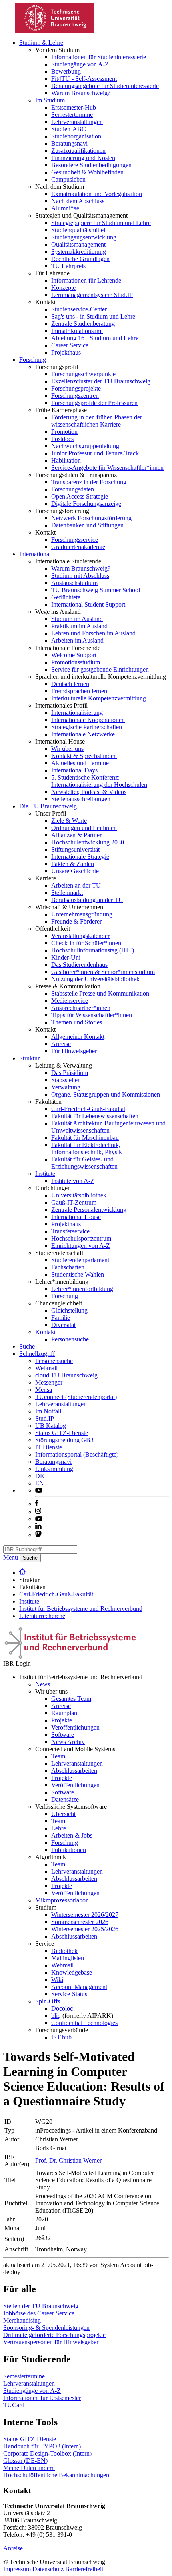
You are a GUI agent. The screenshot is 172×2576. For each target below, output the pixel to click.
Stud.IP (45, 1418)
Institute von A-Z (73, 1181)
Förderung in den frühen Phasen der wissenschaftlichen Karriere (97, 421)
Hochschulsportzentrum (81, 1238)
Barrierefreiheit (84, 2569)
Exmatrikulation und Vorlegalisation (97, 194)
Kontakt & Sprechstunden (84, 756)
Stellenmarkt (67, 893)
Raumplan (64, 1713)
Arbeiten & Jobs (72, 1835)
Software (63, 1735)
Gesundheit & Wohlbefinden (87, 172)
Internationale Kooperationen (88, 720)
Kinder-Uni (66, 957)
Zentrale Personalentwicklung (89, 1210)
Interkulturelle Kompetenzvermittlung (99, 698)
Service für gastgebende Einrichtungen (100, 669)
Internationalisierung (77, 713)
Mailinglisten (68, 1958)
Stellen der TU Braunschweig (41, 2306)
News (43, 1684)
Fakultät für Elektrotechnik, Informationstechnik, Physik (87, 1148)
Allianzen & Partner (76, 835)
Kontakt (45, 1332)
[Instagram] (38, 1512)
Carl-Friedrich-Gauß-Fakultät (88, 1109)
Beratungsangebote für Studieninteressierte (105, 86)
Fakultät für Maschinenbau (85, 1138)
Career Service (70, 345)
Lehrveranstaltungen (77, 122)
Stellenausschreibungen (81, 799)
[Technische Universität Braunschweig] (55, 31)
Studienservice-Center (79, 309)
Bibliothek (64, 1951)
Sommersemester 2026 (80, 1922)
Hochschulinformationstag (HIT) (93, 950)
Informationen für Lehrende (86, 280)
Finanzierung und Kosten (83, 158)
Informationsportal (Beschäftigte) (77, 1454)
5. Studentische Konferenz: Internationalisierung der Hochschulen (99, 781)
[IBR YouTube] (39, 1490)
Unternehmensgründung (82, 914)
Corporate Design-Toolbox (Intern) (47, 2453)
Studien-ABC (69, 129)
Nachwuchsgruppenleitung (85, 446)
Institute (45, 1174)
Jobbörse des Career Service (39, 2313)
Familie (61, 1318)
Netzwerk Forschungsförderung (91, 518)
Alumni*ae (65, 208)
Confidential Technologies (84, 2023)
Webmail (46, 1368)
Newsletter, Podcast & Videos (89, 792)
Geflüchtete (66, 597)
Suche (27, 1346)
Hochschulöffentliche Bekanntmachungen (56, 2475)
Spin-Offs (48, 2001)
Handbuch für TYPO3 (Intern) (42, 2446)
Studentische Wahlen (78, 1274)
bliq (56, 2016)
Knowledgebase (72, 1972)
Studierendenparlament (80, 1260)
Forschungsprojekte (76, 388)
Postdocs (62, 439)
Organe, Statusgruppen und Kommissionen (106, 1094)
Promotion (64, 432)
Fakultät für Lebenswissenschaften (95, 1116)
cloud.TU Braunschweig (66, 1375)
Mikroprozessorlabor (61, 1900)
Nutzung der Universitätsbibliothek (95, 979)
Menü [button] (11, 1557)
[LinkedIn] (38, 1527)
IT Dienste (49, 1447)
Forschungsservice (75, 540)
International (35, 554)
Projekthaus (66, 352)
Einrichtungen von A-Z (81, 1246)
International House (76, 1217)
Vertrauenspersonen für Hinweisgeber (51, 2342)
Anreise (61, 1044)
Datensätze (65, 1799)
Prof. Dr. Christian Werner (68, 2160)
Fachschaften (68, 1267)
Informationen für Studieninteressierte (99, 57)
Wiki (57, 1980)
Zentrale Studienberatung (83, 324)
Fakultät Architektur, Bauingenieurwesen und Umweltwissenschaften (108, 1127)
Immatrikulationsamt (77, 331)
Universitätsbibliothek (79, 1195)
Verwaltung (66, 1087)
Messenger (49, 1382)
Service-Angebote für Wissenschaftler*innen (107, 468)
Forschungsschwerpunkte (83, 374)
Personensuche (70, 1339)
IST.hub (61, 2037)
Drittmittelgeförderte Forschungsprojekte (54, 2335)
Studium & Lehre (41, 43)
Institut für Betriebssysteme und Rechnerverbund (81, 1609)
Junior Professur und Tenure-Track (95, 453)
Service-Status (69, 1994)
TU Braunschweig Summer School (96, 590)
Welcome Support (74, 655)
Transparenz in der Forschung (89, 482)
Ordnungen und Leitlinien (84, 828)
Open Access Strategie (80, 496)
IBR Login (17, 1663)
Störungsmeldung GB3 (64, 1440)
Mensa (44, 1390)
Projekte (62, 1720)
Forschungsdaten (73, 489)
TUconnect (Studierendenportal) (76, 1397)
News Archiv (68, 1742)
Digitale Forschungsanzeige (86, 504)
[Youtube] (39, 1519)
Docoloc (62, 2008)
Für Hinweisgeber (74, 1051)
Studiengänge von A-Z (80, 64)
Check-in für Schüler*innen (86, 943)
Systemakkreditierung (79, 252)
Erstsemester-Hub (74, 107)
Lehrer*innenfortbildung (82, 1289)
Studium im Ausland (77, 619)
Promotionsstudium (76, 662)
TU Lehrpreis (68, 266)
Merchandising (22, 2320)
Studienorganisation (76, 136)
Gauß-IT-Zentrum (74, 1202)
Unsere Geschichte (75, 871)
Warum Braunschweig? (81, 93)
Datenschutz (48, 2569)
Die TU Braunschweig (48, 806)
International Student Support (88, 604)
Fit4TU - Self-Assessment (84, 79)
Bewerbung (66, 71)
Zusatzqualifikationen (78, 151)
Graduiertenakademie (78, 547)
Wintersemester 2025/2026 (85, 1929)
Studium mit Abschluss (80, 576)
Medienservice (70, 1001)
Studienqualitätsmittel (78, 230)
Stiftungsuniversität (75, 849)
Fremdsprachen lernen (79, 691)
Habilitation (66, 460)
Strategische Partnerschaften (87, 727)
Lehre (59, 1828)
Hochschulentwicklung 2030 (88, 842)
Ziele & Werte (69, 821)
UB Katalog (51, 1426)
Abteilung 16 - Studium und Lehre (95, 338)
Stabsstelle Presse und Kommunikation (100, 993)
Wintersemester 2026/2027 (85, 1915)
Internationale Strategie (80, 857)
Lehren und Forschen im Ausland (93, 633)
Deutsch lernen (70, 684)
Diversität (63, 1325)
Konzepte (63, 288)
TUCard (14, 2405)
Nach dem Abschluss (78, 201)
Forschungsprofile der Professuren (94, 403)
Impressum (17, 2569)
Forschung (33, 360)
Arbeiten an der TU (76, 885)
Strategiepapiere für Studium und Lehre (101, 223)
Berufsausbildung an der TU (87, 900)
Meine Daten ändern (29, 2468)
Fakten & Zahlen (73, 864)
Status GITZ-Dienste (62, 1433)
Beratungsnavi (69, 143)
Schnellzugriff (37, 1354)
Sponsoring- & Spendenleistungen (46, 2328)
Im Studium (50, 100)
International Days (74, 770)
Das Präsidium (70, 1073)
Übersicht (63, 1814)
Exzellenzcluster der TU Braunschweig (101, 381)
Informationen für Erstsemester (42, 2398)
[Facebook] (37, 1504)
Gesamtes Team (71, 1699)
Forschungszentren (75, 396)
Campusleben (68, 179)
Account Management (79, 1987)
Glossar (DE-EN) (25, 2461)
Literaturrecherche (42, 1616)
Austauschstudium (74, 583)
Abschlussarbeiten (74, 1771)
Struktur (29, 1058)
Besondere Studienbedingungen (91, 165)
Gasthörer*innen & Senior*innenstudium (103, 972)
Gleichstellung (69, 1310)
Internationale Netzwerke (83, 734)
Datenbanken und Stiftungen (87, 525)
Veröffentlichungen (75, 1727)
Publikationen (69, 1850)
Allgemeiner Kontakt (78, 1037)
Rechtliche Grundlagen (80, 259)
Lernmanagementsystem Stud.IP (92, 295)
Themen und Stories (77, 1022)
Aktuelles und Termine (80, 763)
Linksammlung (54, 1469)
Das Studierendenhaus (79, 965)
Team (58, 1756)
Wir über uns (67, 749)
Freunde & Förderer (76, 921)
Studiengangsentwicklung (84, 237)
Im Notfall (48, 1411)
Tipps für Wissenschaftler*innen (92, 1015)
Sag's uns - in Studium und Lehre (93, 316)
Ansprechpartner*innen (81, 1008)
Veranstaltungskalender (80, 936)
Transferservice (70, 1231)
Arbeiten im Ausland (77, 640)
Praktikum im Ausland (79, 626)
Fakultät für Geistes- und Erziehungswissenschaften (84, 1163)
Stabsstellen (66, 1080)
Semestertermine (72, 115)
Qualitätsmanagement (78, 244)
